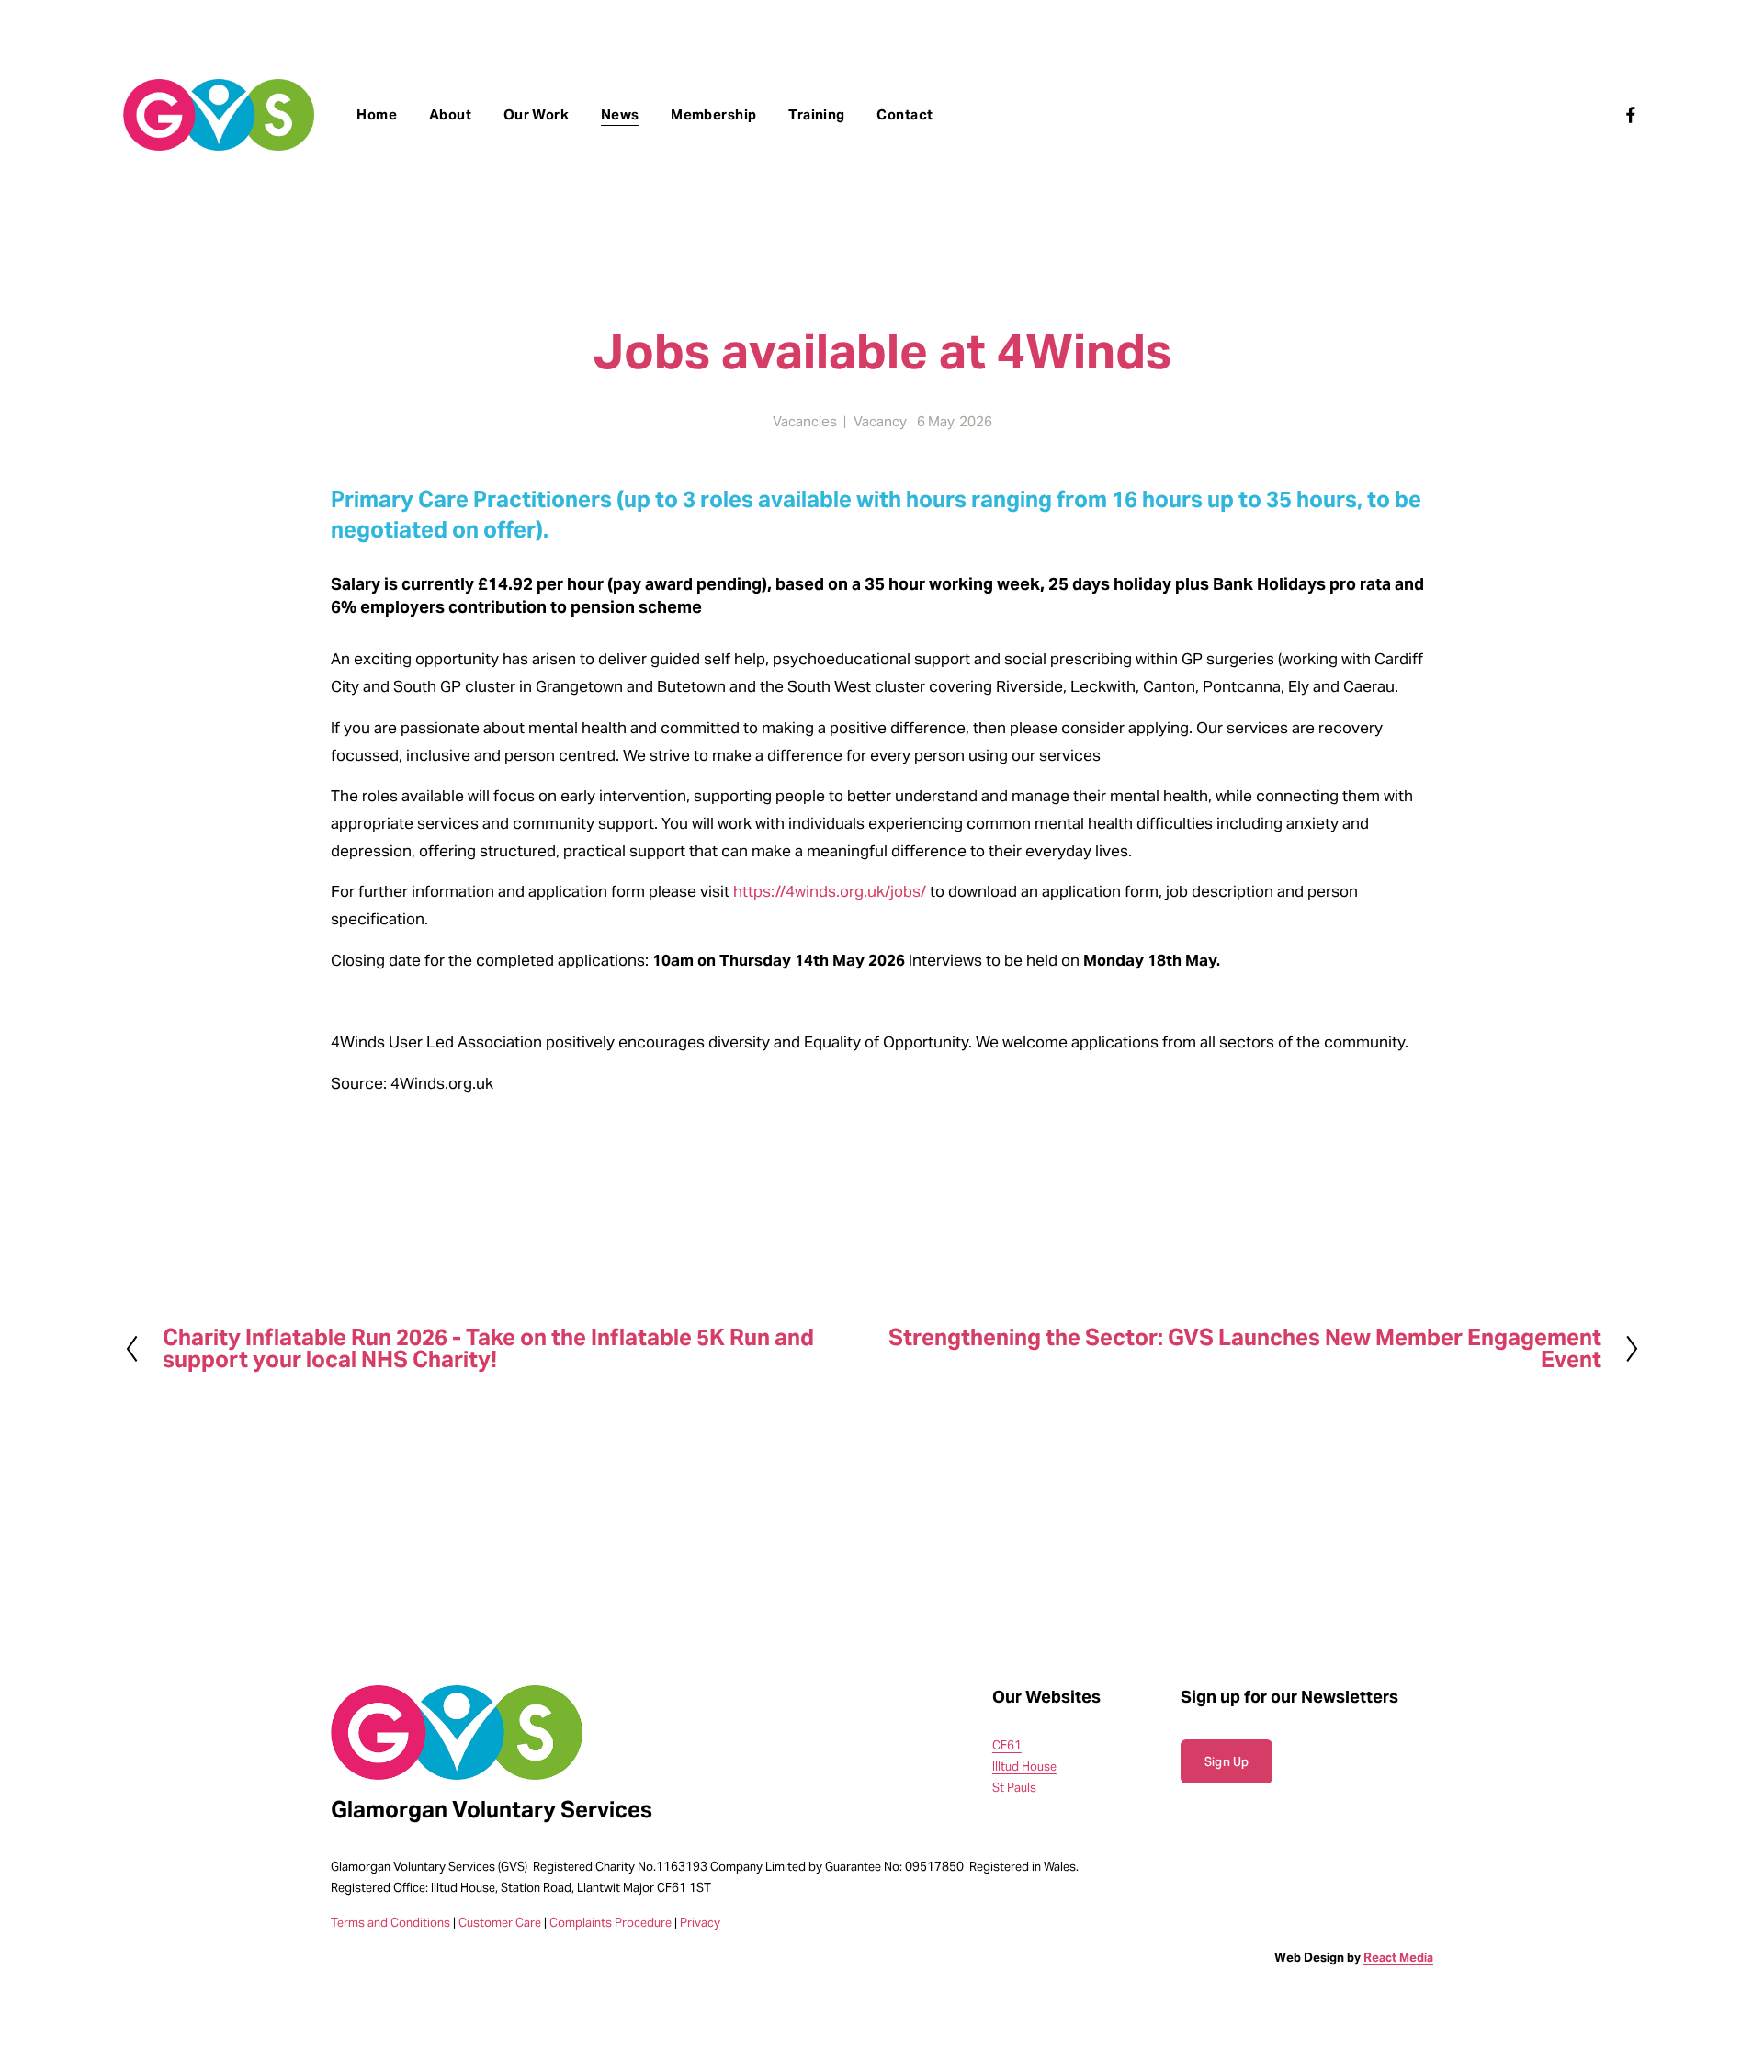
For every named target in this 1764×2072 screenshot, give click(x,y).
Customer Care (500, 1923)
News (620, 114)
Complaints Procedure (611, 1923)
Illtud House (1024, 1766)
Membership (714, 114)
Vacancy (880, 421)
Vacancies (805, 421)
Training (817, 114)
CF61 (1007, 1745)
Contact (905, 114)
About (450, 114)
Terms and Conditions (390, 1923)
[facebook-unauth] (1631, 115)
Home (377, 114)
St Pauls (1014, 1788)
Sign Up (1227, 1762)
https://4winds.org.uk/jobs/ (830, 892)
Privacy (700, 1923)
